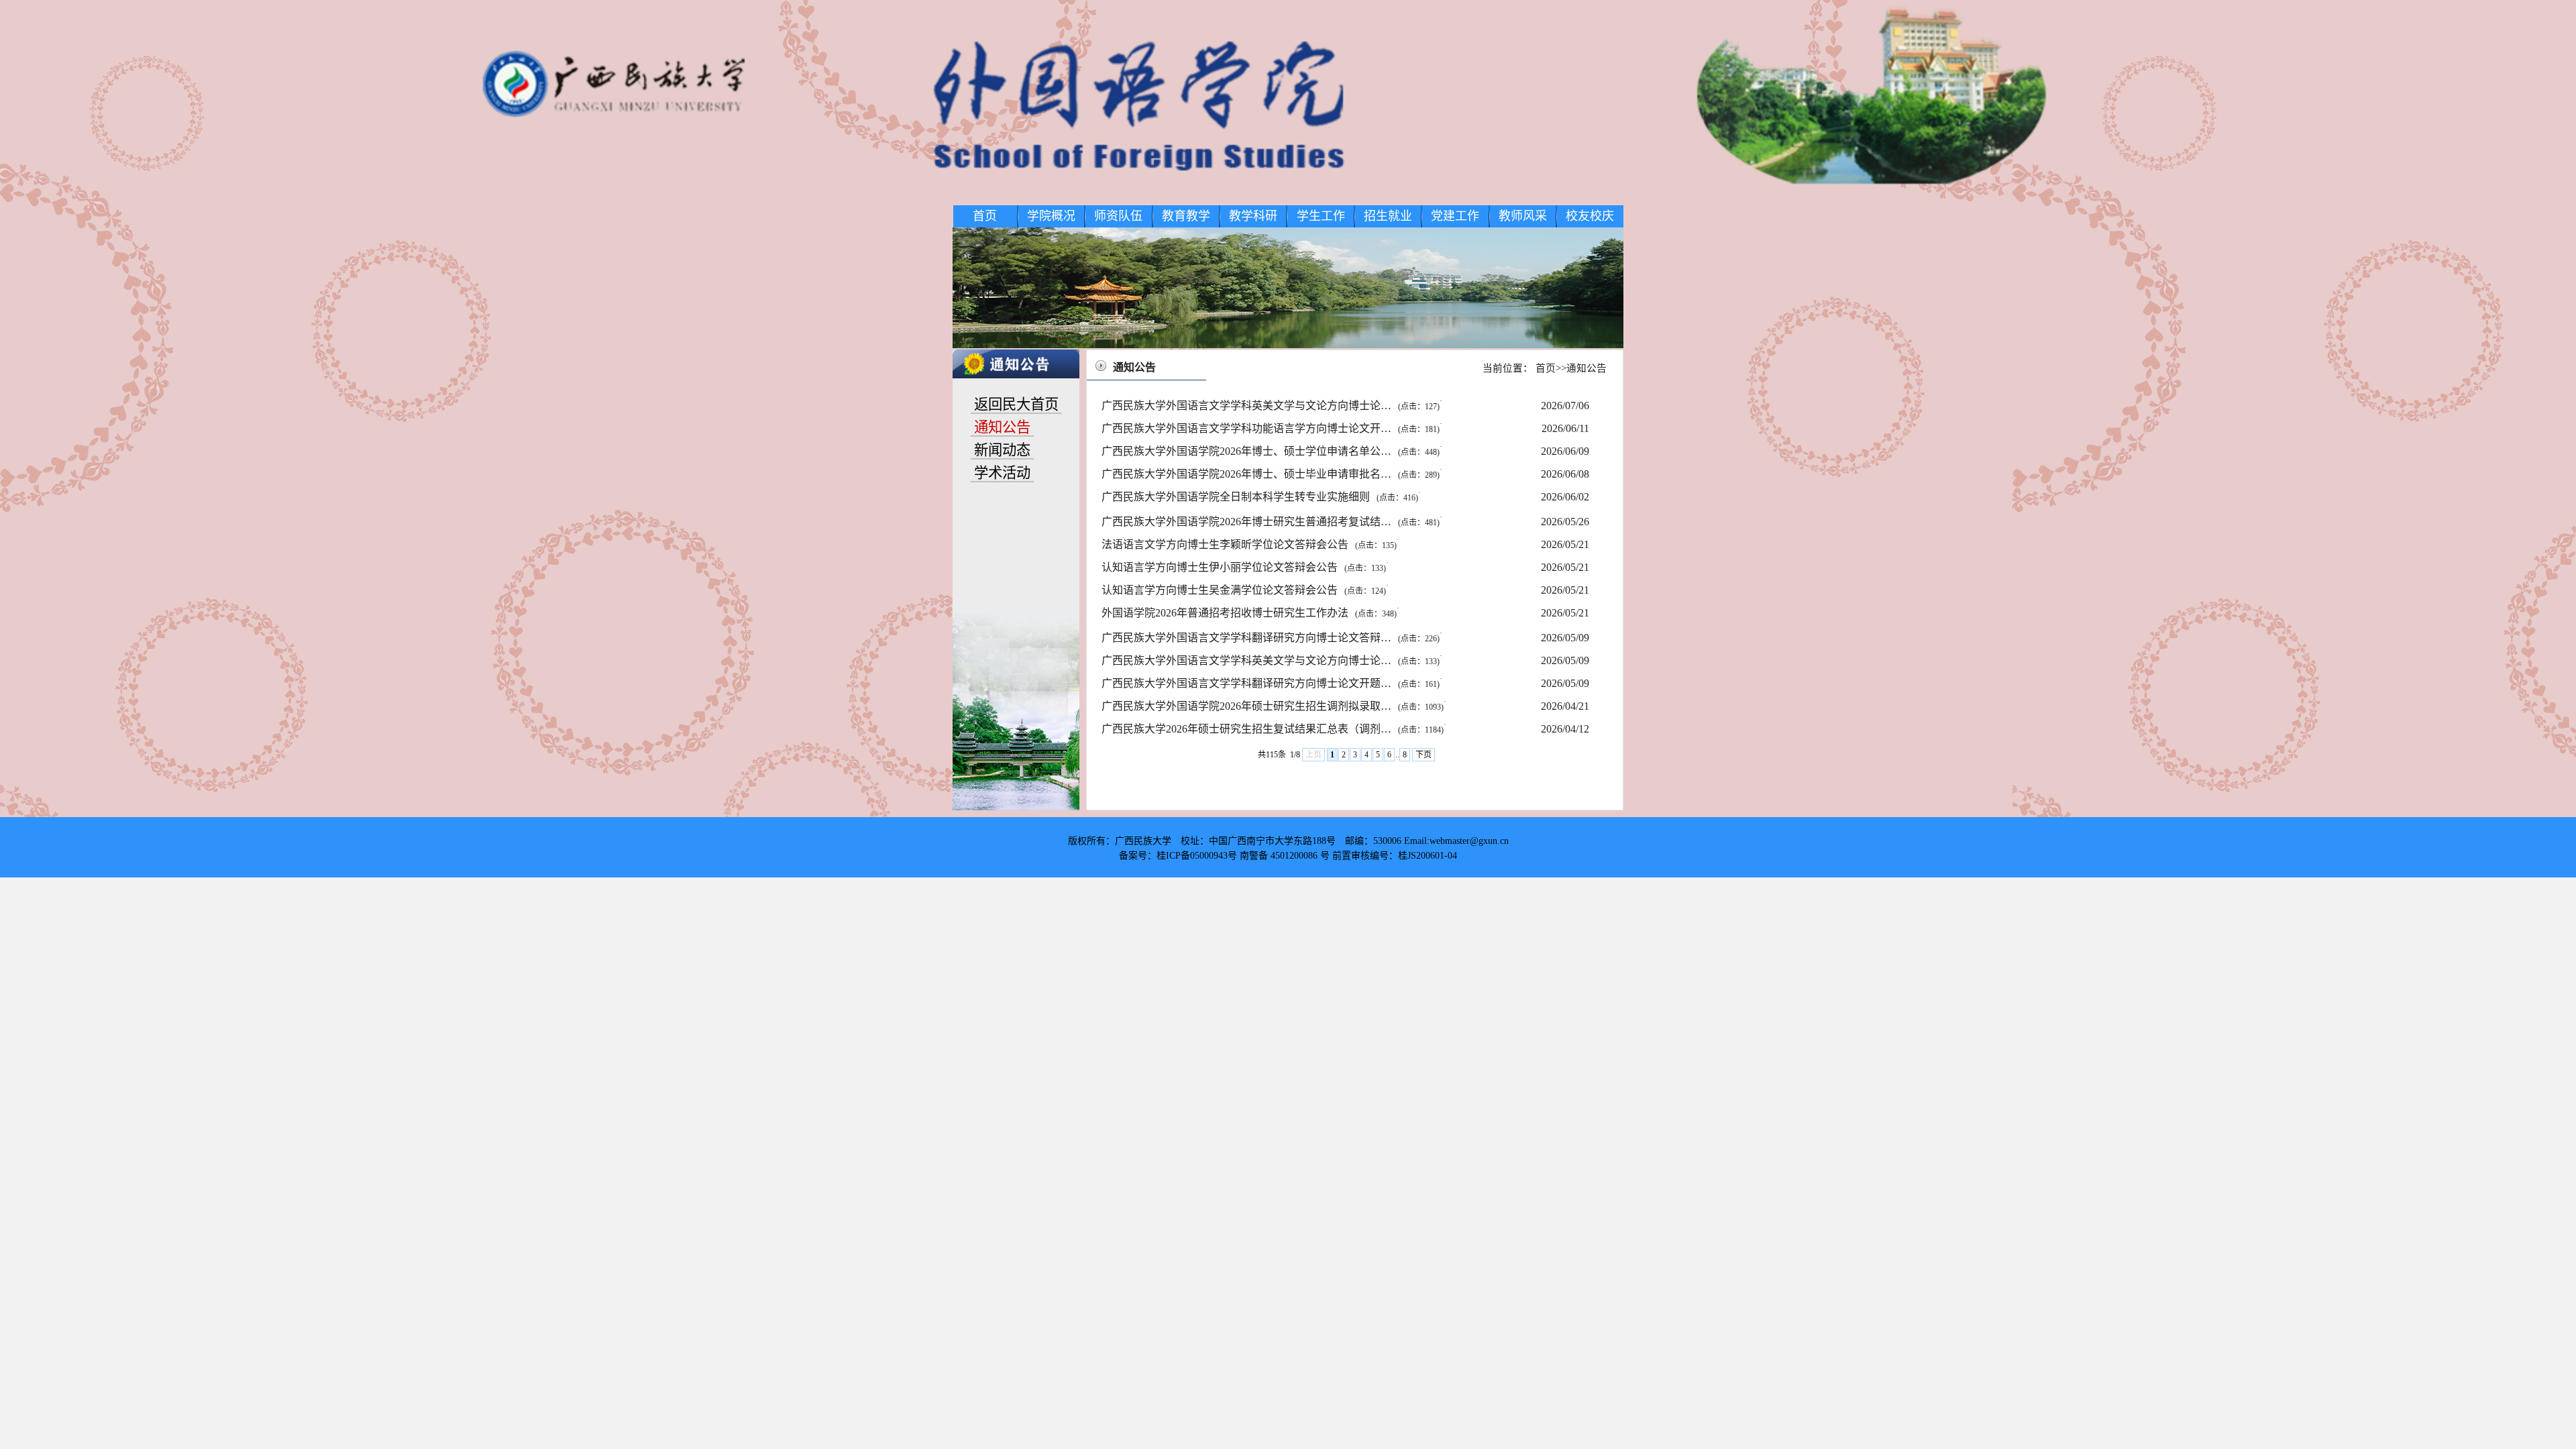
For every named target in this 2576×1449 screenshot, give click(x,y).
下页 (1424, 755)
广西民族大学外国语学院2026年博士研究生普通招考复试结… (1271, 522)
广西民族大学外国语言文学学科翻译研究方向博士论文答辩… (1271, 638)
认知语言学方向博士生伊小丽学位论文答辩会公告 (1244, 567)
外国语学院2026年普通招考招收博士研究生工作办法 (1249, 613)
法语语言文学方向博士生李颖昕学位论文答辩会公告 (1249, 544)
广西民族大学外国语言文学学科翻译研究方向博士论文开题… (1271, 683)
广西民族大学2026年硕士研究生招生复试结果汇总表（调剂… (1273, 729)
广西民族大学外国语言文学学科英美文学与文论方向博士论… (1271, 406)
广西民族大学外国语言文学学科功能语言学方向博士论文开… (1271, 428)
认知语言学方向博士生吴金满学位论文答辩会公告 (1244, 590)
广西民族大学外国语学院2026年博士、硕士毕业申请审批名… (1271, 474)
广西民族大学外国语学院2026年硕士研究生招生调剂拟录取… (1273, 706)
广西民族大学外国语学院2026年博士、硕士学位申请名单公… (1271, 451)
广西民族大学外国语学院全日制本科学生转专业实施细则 (1260, 497)
